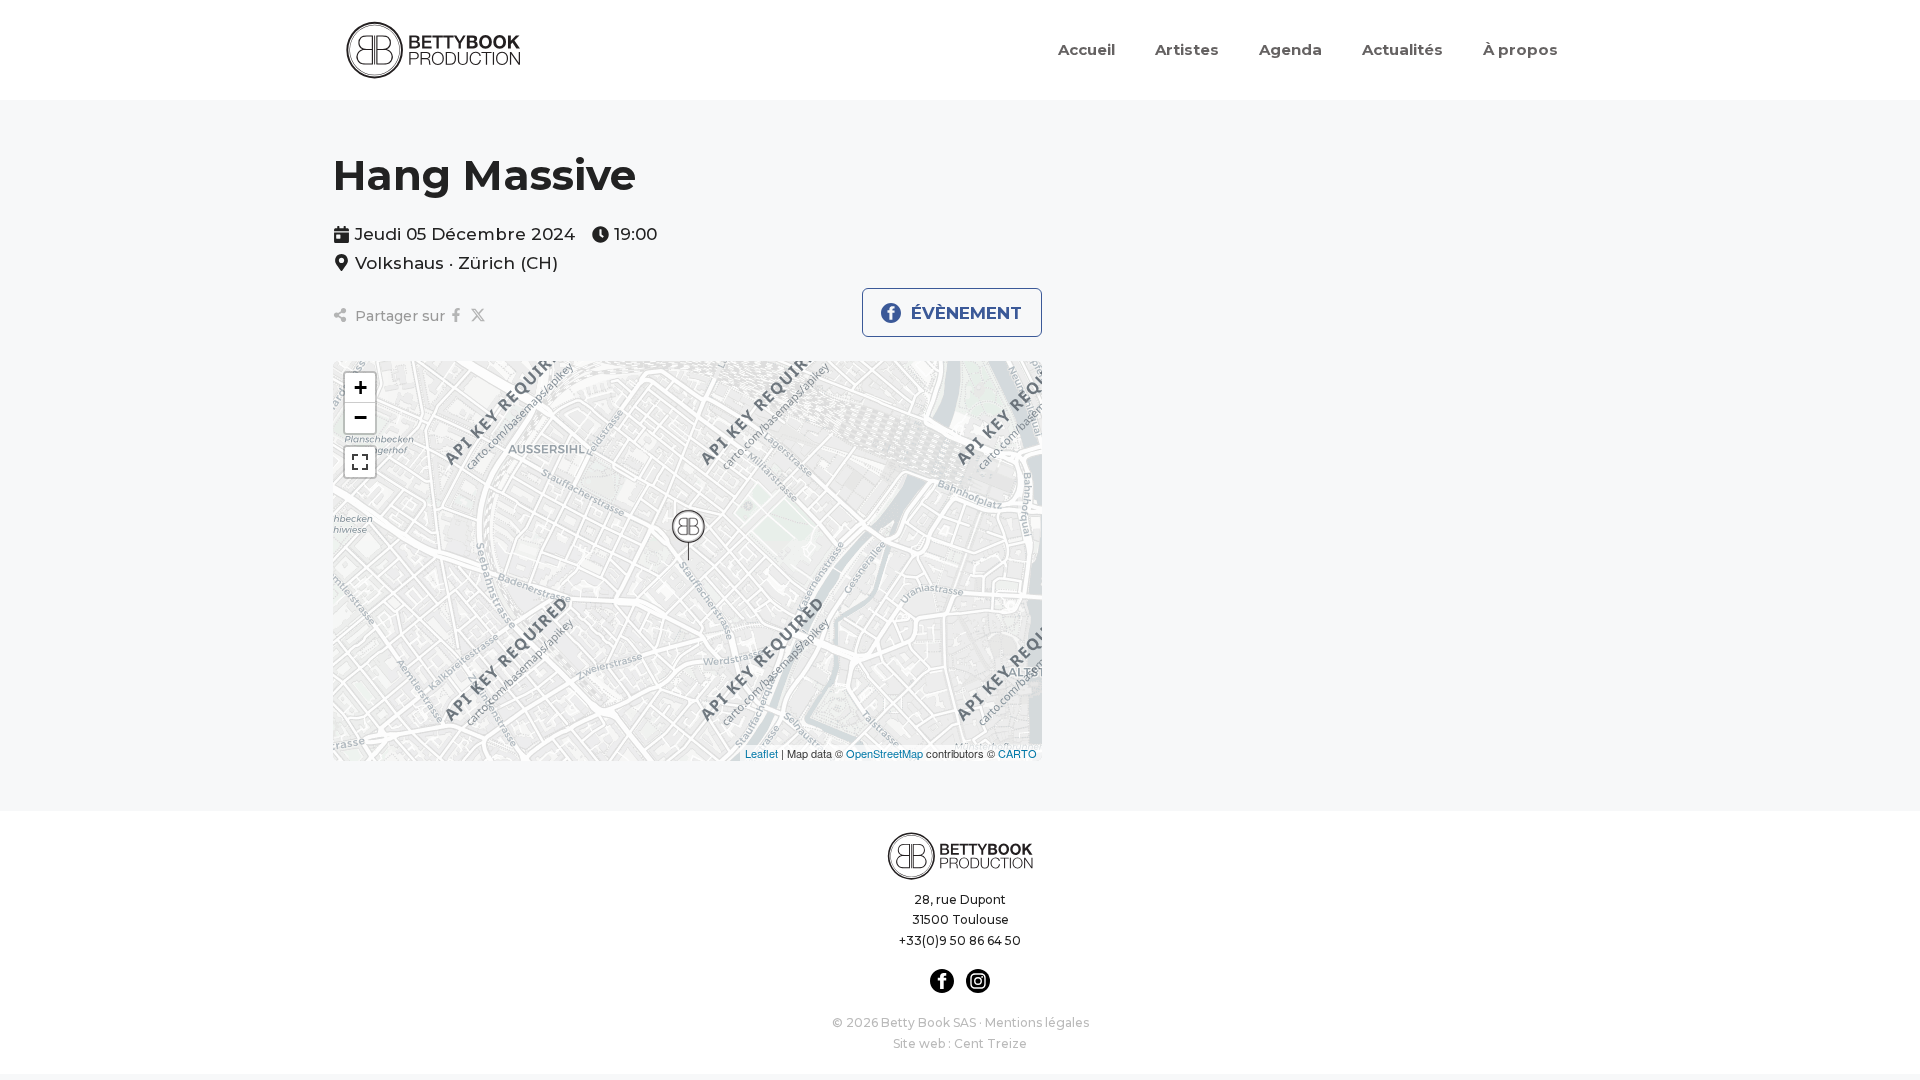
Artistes (1187, 49)
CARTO (1017, 753)
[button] (688, 535)
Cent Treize (990, 1043)
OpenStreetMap (884, 753)
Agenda (1290, 49)
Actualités (1402, 49)
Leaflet (761, 753)
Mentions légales (1037, 1022)
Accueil (1086, 49)
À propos (1520, 49)
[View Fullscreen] (360, 462)
